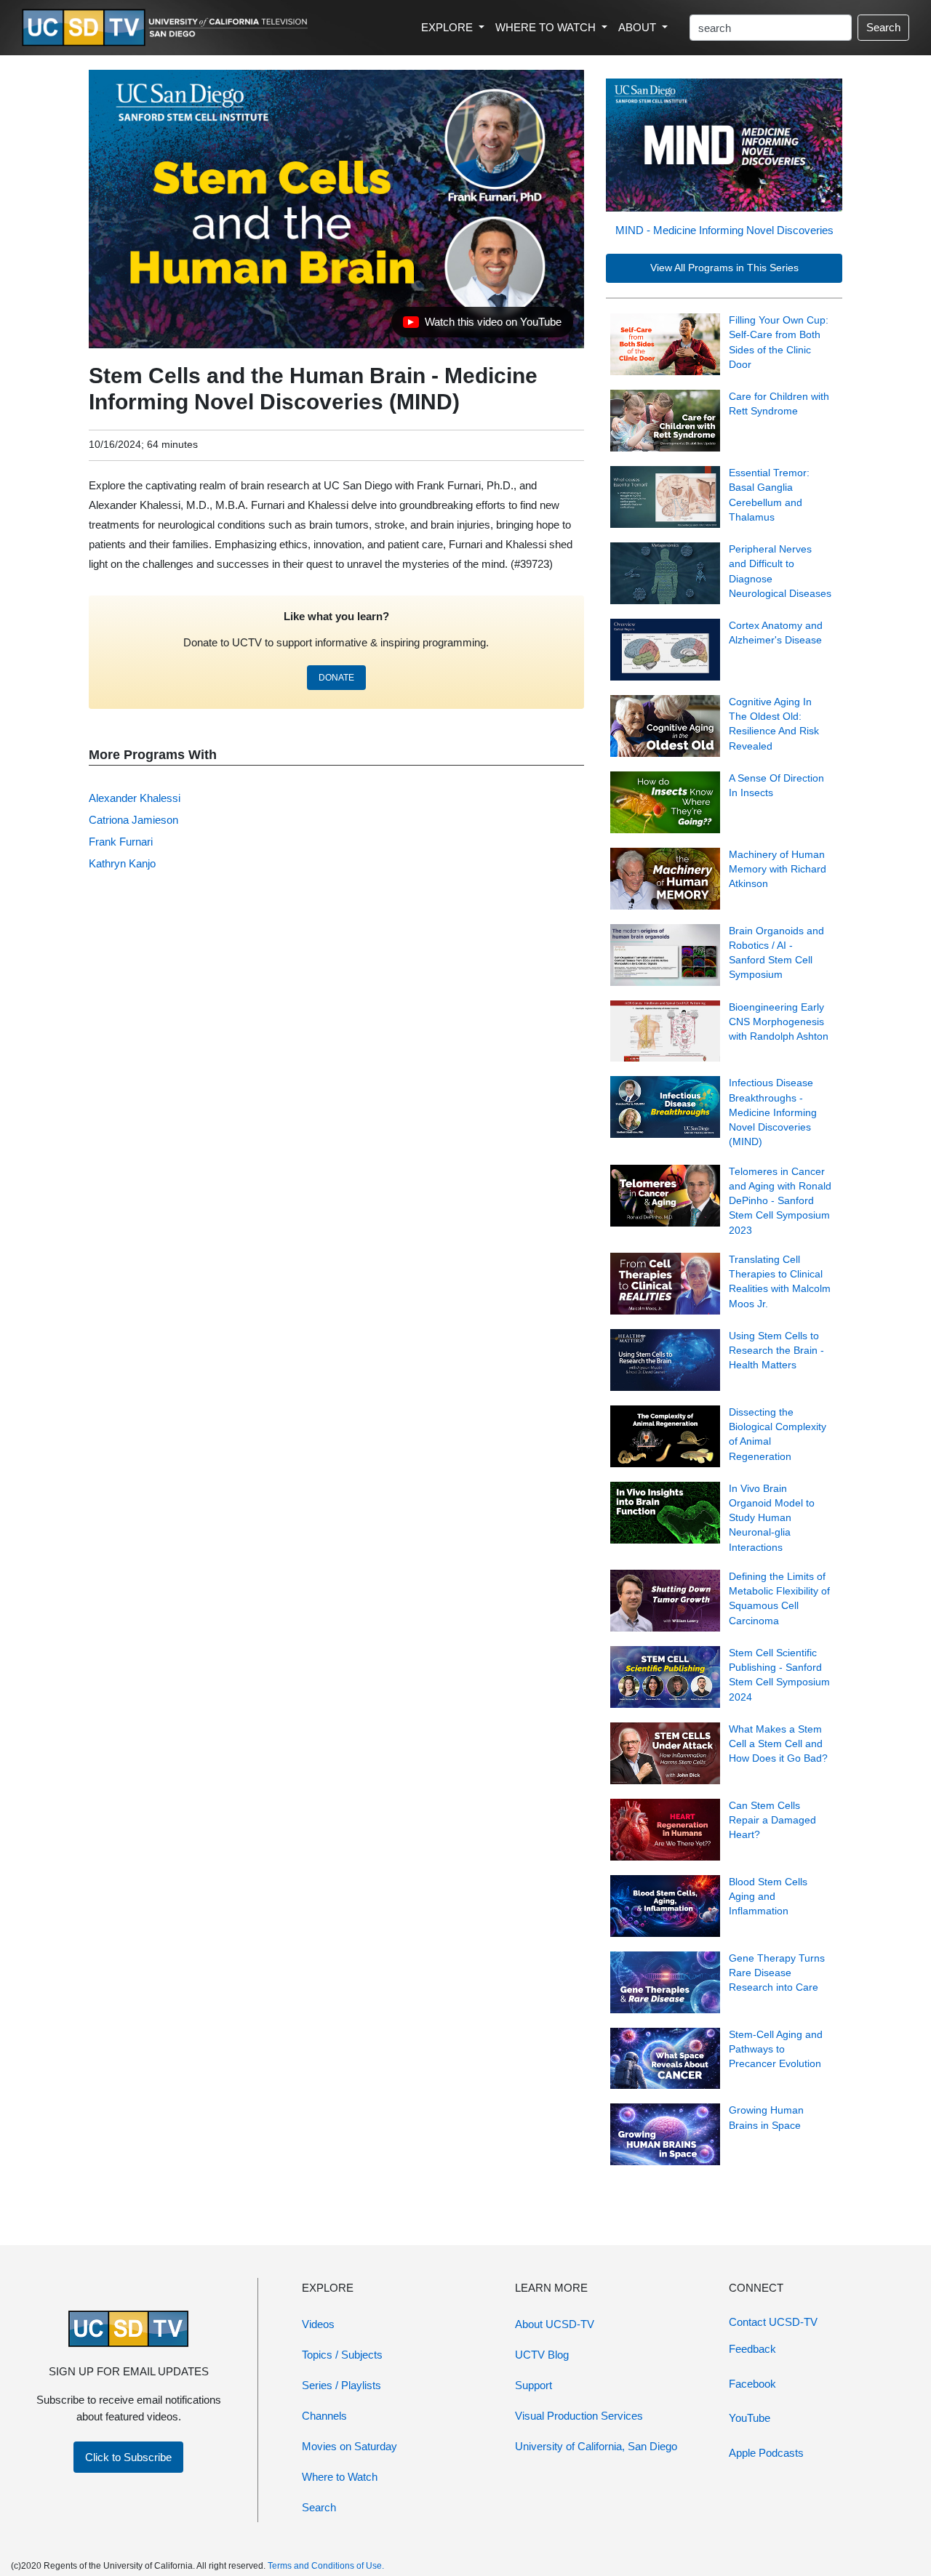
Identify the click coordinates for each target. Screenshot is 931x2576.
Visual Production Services (579, 2416)
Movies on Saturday (349, 2446)
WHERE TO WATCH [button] (547, 27)
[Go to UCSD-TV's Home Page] (167, 28)
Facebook (752, 2384)
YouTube (750, 2418)
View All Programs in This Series (724, 268)
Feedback (752, 2349)
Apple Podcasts (766, 2453)
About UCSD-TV (555, 2324)
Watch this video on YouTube (482, 326)
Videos (318, 2324)
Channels (324, 2416)
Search (883, 27)
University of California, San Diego (596, 2446)
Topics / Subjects (342, 2355)
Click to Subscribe (128, 2457)
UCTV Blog (542, 2355)
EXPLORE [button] (448, 27)
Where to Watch (340, 2477)
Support (534, 2385)
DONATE (336, 678)
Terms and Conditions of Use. (326, 2566)
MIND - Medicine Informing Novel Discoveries (724, 230)
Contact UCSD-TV (773, 2322)
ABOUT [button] (639, 27)
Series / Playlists (341, 2385)
